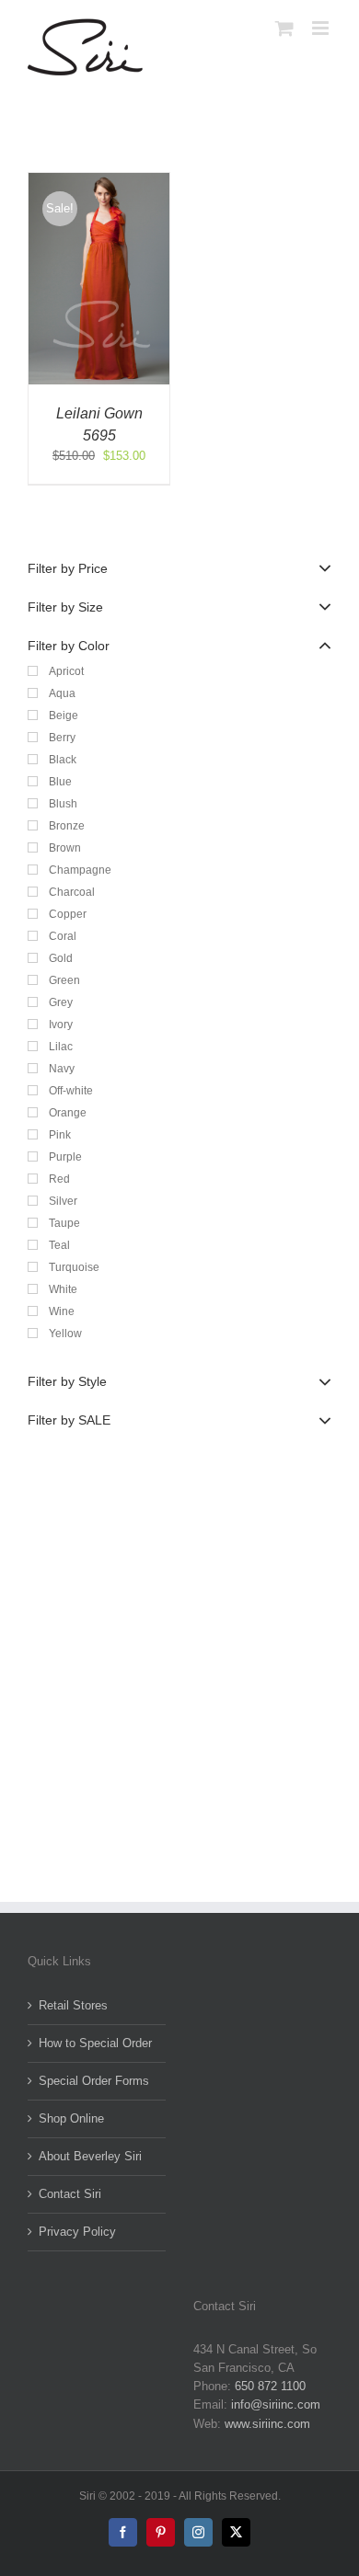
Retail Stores (73, 2005)
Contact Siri (70, 2194)
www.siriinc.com (267, 2424)
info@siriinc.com (276, 2404)
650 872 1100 (270, 2386)
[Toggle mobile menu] (322, 28)
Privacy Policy (77, 2232)
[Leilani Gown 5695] (99, 182)
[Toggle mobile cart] (284, 28)
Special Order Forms (94, 2081)
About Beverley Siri (90, 2156)
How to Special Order (95, 2043)
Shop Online (71, 2118)
